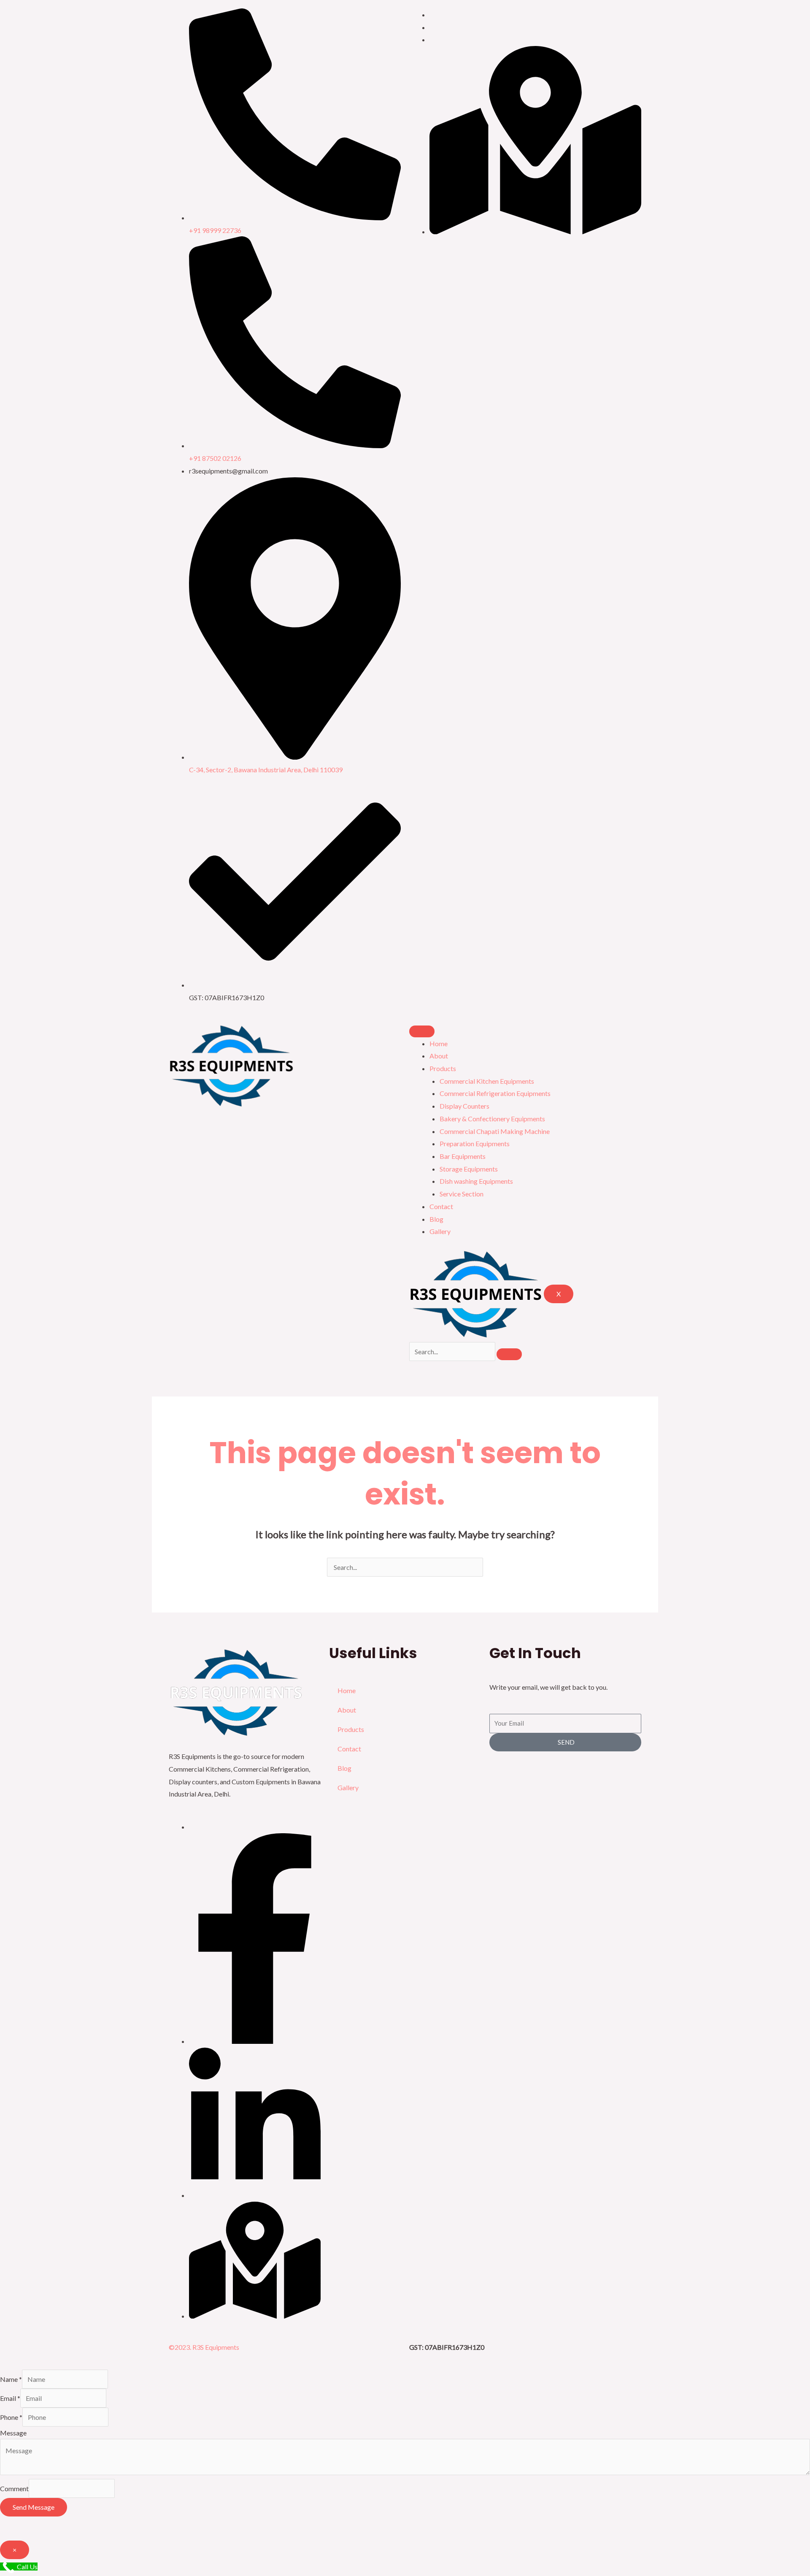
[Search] (509, 1354)
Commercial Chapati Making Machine (495, 1131)
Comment (14, 2488)
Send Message (34, 2507)
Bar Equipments (463, 1156)
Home (439, 1043)
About (439, 1056)
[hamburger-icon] (422, 1031)
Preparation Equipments (475, 1143)
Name (11, 2379)
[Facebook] (255, 2041)
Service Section (462, 1194)
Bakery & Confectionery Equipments (492, 1119)
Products (443, 1068)
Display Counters (464, 1106)
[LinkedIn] (255, 2195)
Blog (436, 1219)
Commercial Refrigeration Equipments (495, 1093)
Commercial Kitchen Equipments (487, 1081)
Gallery (440, 1231)
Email (10, 2398)
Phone (11, 2417)
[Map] (535, 231)
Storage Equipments (469, 1169)
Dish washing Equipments (476, 1181)
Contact (441, 1206)
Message (13, 2433)
